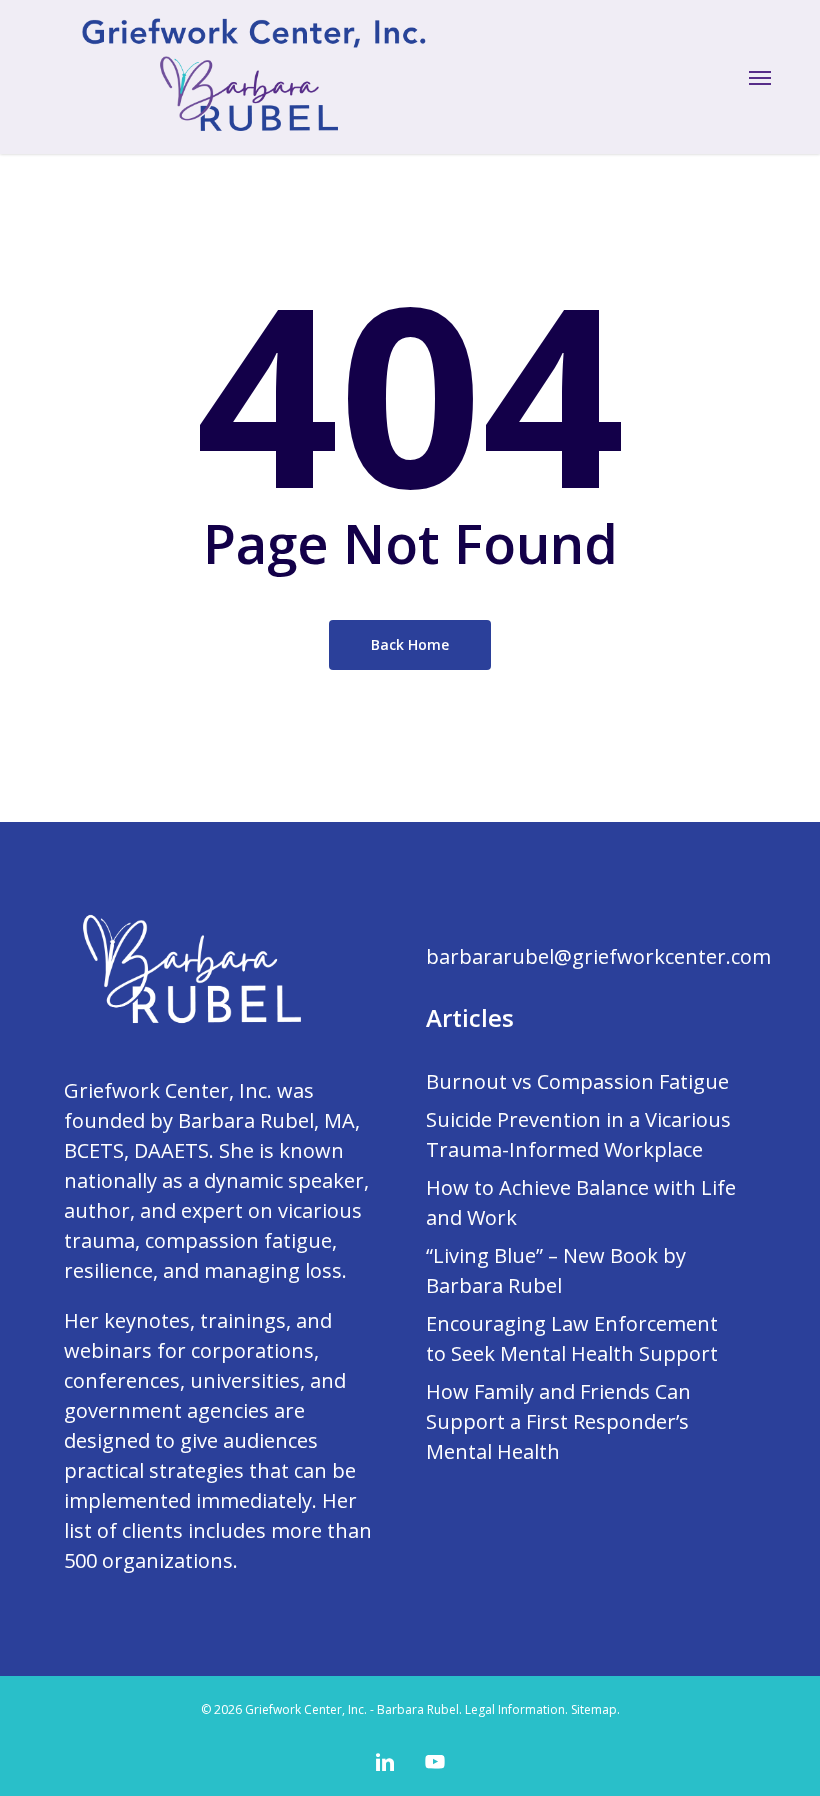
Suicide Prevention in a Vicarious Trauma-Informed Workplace (578, 1134)
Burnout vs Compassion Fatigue (577, 1081)
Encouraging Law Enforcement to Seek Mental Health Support (572, 1338)
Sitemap (594, 1709)
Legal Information (515, 1709)
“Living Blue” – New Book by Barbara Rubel (556, 1270)
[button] (760, 77)
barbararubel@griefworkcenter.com (598, 956)
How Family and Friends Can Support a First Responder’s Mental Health (558, 1421)
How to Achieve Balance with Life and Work (581, 1202)
